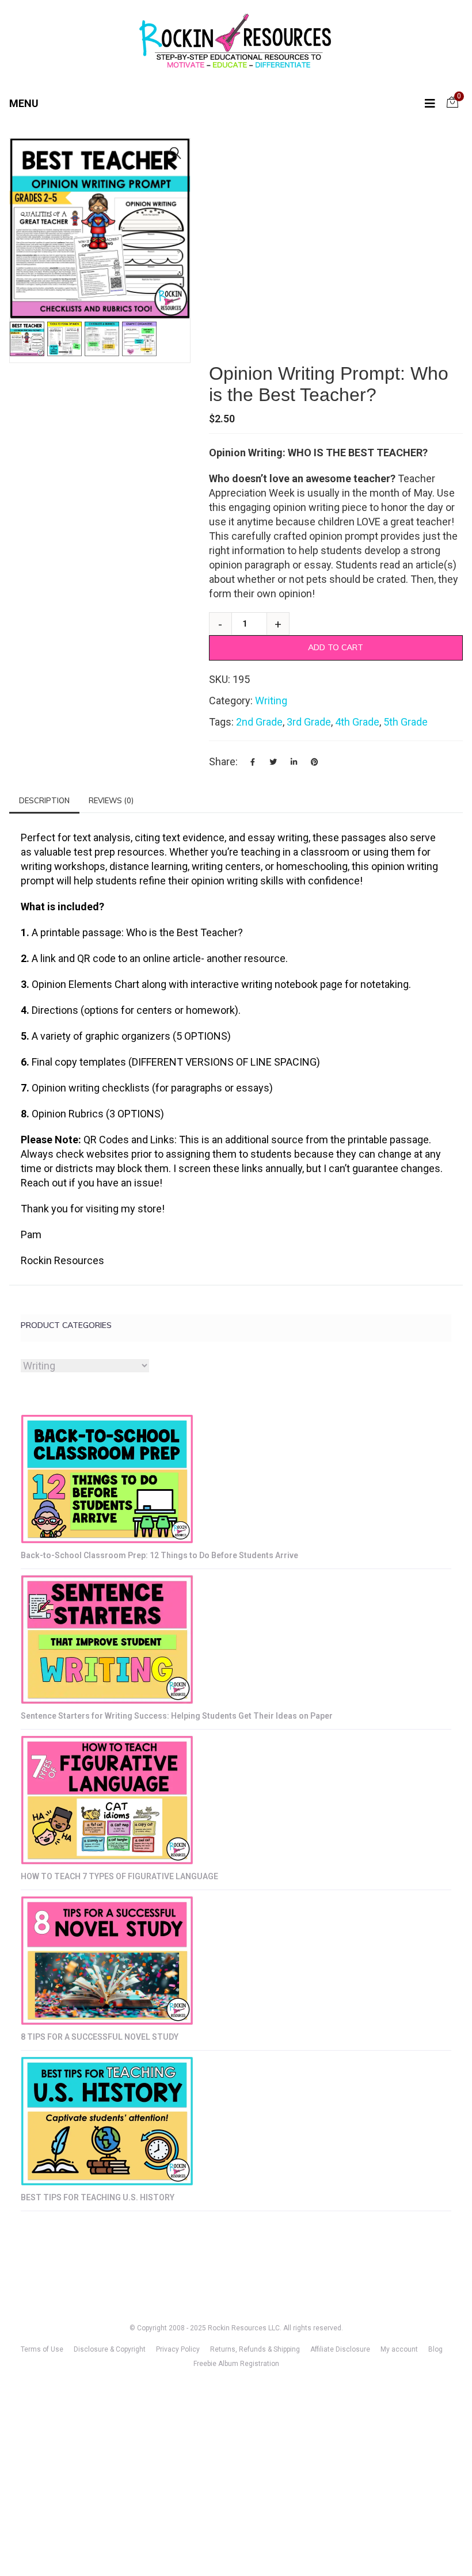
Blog (435, 2349)
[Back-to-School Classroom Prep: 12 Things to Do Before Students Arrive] (107, 1479)
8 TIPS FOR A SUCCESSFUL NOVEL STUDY (100, 2037)
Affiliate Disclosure (340, 2349)
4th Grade (357, 722)
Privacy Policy (178, 2349)
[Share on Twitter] (273, 762)
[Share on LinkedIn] (294, 762)
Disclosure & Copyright (110, 2349)
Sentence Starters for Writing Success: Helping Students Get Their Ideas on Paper (177, 1716)
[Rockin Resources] (236, 43)
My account (399, 2349)
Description (44, 800)
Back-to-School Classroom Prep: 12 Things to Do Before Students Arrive (159, 1555)
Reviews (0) (111, 800)
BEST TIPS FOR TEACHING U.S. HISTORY (98, 2197)
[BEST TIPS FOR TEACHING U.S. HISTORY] (107, 2121)
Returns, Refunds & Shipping (255, 2349)
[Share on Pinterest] (315, 762)
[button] (176, 153)
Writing (271, 701)
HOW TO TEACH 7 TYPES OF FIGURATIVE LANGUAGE (119, 1876)
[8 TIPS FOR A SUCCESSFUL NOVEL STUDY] (107, 1961)
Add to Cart (336, 647)
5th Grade (406, 722)
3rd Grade (309, 722)
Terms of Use (42, 2349)
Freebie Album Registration (236, 2364)
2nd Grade (259, 722)
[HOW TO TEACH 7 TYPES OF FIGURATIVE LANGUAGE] (107, 1800)
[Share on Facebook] (253, 762)
